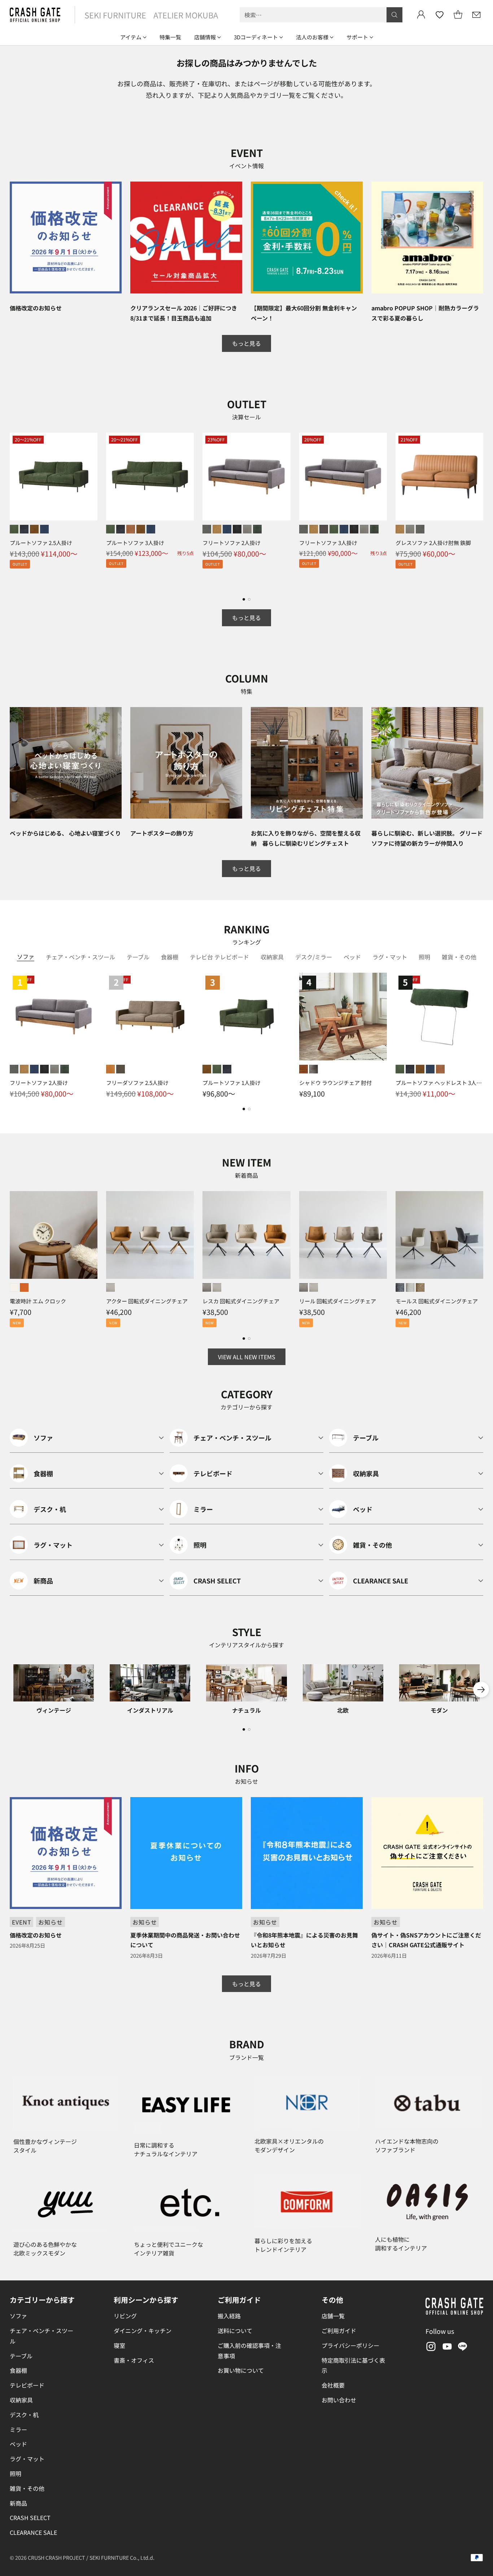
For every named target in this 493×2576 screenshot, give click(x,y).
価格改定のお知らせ (36, 308)
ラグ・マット (27, 2459)
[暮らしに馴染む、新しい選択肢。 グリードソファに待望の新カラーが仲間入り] (427, 763)
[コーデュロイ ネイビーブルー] (227, 529)
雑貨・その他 (27, 2488)
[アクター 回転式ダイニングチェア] (150, 1235)
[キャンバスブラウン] (121, 1069)
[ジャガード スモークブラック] (237, 529)
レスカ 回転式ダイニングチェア (241, 1301)
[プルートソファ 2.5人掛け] (54, 477)
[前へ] (12, 510)
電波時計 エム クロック (38, 1301)
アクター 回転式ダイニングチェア (147, 1301)
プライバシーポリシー (350, 2345)
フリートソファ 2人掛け (232, 543)
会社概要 (333, 2385)
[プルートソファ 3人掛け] (150, 477)
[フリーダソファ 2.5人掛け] (150, 1017)
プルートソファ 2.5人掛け (41, 543)
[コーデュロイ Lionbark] (324, 529)
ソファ (18, 2316)
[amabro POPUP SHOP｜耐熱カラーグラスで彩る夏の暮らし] (427, 237)
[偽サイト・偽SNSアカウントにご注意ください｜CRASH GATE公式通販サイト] (427, 1853)
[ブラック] (314, 1069)
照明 (16, 2473)
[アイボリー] (14, 1287)
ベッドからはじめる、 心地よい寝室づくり (65, 833)
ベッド (18, 2444)
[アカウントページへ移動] (421, 15)
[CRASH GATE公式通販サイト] (35, 15)
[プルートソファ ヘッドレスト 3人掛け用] (439, 1017)
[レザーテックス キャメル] (217, 529)
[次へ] (481, 510)
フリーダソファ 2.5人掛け (137, 1083)
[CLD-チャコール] (400, 1287)
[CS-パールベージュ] (110, 1287)
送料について (235, 2331)
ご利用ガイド (339, 2331)
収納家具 (21, 2400)
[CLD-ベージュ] (410, 1287)
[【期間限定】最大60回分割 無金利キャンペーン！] (307, 237)
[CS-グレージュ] (207, 1287)
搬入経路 (229, 2316)
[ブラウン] (304, 1069)
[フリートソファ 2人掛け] (246, 477)
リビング (125, 2316)
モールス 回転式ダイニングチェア (437, 1301)
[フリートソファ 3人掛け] (343, 477)
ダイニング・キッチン (143, 2331)
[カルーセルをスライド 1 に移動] (244, 599)
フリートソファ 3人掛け (328, 543)
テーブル (21, 2356)
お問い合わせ (339, 2400)
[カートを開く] (458, 15)
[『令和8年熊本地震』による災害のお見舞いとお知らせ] (307, 1853)
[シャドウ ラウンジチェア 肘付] (343, 1017)
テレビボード (27, 2385)
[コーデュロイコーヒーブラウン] (131, 529)
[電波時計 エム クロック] (54, 1235)
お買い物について (241, 2370)
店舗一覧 (333, 2316)
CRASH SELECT (30, 2518)
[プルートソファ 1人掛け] (246, 1017)
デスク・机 (24, 2415)
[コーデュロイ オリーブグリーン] (334, 529)
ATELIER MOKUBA (186, 15)
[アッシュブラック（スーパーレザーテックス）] (24, 529)
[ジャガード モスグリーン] (257, 529)
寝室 (119, 2345)
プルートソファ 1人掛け (232, 1083)
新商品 (18, 2503)
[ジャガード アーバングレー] (247, 529)
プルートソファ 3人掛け (135, 543)
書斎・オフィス (134, 2360)
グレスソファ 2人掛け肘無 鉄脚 (433, 543)
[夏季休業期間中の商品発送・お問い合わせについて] (186, 1853)
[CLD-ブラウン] (420, 1287)
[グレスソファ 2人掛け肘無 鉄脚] (439, 477)
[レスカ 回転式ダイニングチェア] (246, 1235)
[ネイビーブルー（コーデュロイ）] (44, 529)
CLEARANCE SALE (33, 2532)
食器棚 (18, 2370)
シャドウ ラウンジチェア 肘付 (335, 1083)
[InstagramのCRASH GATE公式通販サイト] (430, 2348)
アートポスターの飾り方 (162, 833)
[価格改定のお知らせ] (66, 237)
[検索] (394, 15)
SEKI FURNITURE (115, 15)
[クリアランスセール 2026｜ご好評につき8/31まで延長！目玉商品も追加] (186, 237)
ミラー (18, 2429)
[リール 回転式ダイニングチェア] (343, 1235)
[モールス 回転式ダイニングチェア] (439, 1235)
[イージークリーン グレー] (207, 529)
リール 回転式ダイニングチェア (338, 1301)
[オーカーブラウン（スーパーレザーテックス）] (34, 529)
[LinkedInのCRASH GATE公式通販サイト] (463, 2348)
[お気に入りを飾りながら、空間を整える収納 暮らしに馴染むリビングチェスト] (307, 763)
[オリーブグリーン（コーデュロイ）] (14, 529)
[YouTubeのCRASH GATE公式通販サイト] (446, 2348)
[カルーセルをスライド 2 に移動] (249, 599)
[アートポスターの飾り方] (186, 763)
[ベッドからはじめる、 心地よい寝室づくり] (66, 763)
